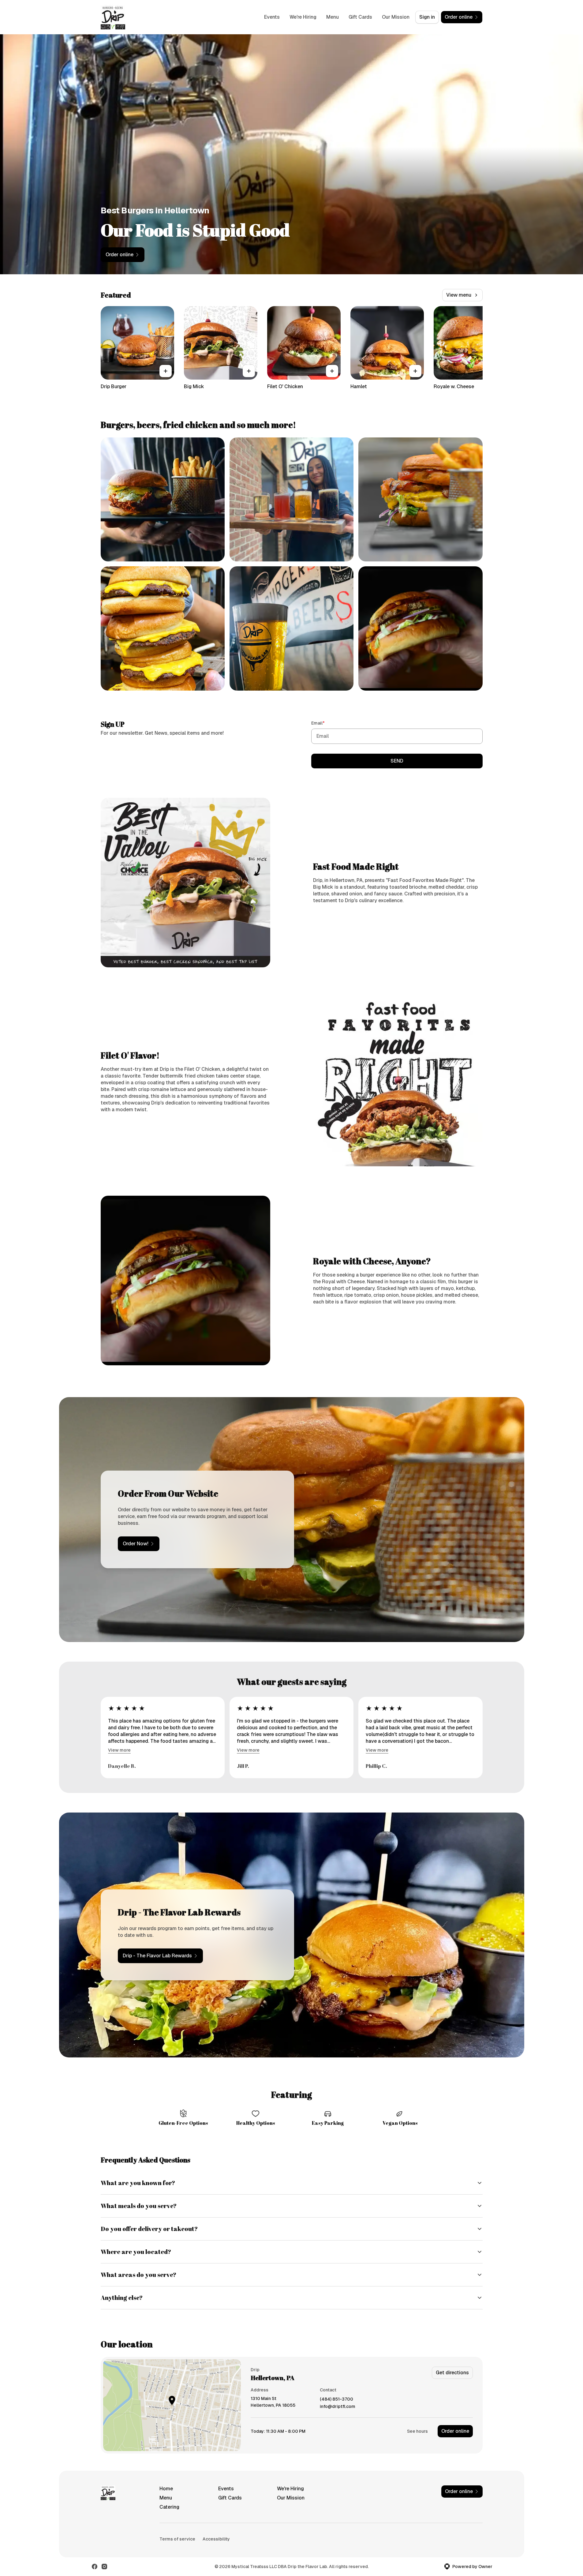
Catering (169, 2507)
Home (166, 2489)
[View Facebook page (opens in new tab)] (95, 2567)
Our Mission (396, 17)
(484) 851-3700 (336, 2399)
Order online (455, 2431)
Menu (333, 17)
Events (272, 17)
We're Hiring (303, 17)
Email (327, 723)
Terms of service (177, 2539)
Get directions (452, 2373)
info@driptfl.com (338, 2407)
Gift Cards (360, 17)
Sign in (427, 17)
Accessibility (216, 2539)
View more (119, 1750)
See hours (417, 2431)
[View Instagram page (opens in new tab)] (104, 2567)
